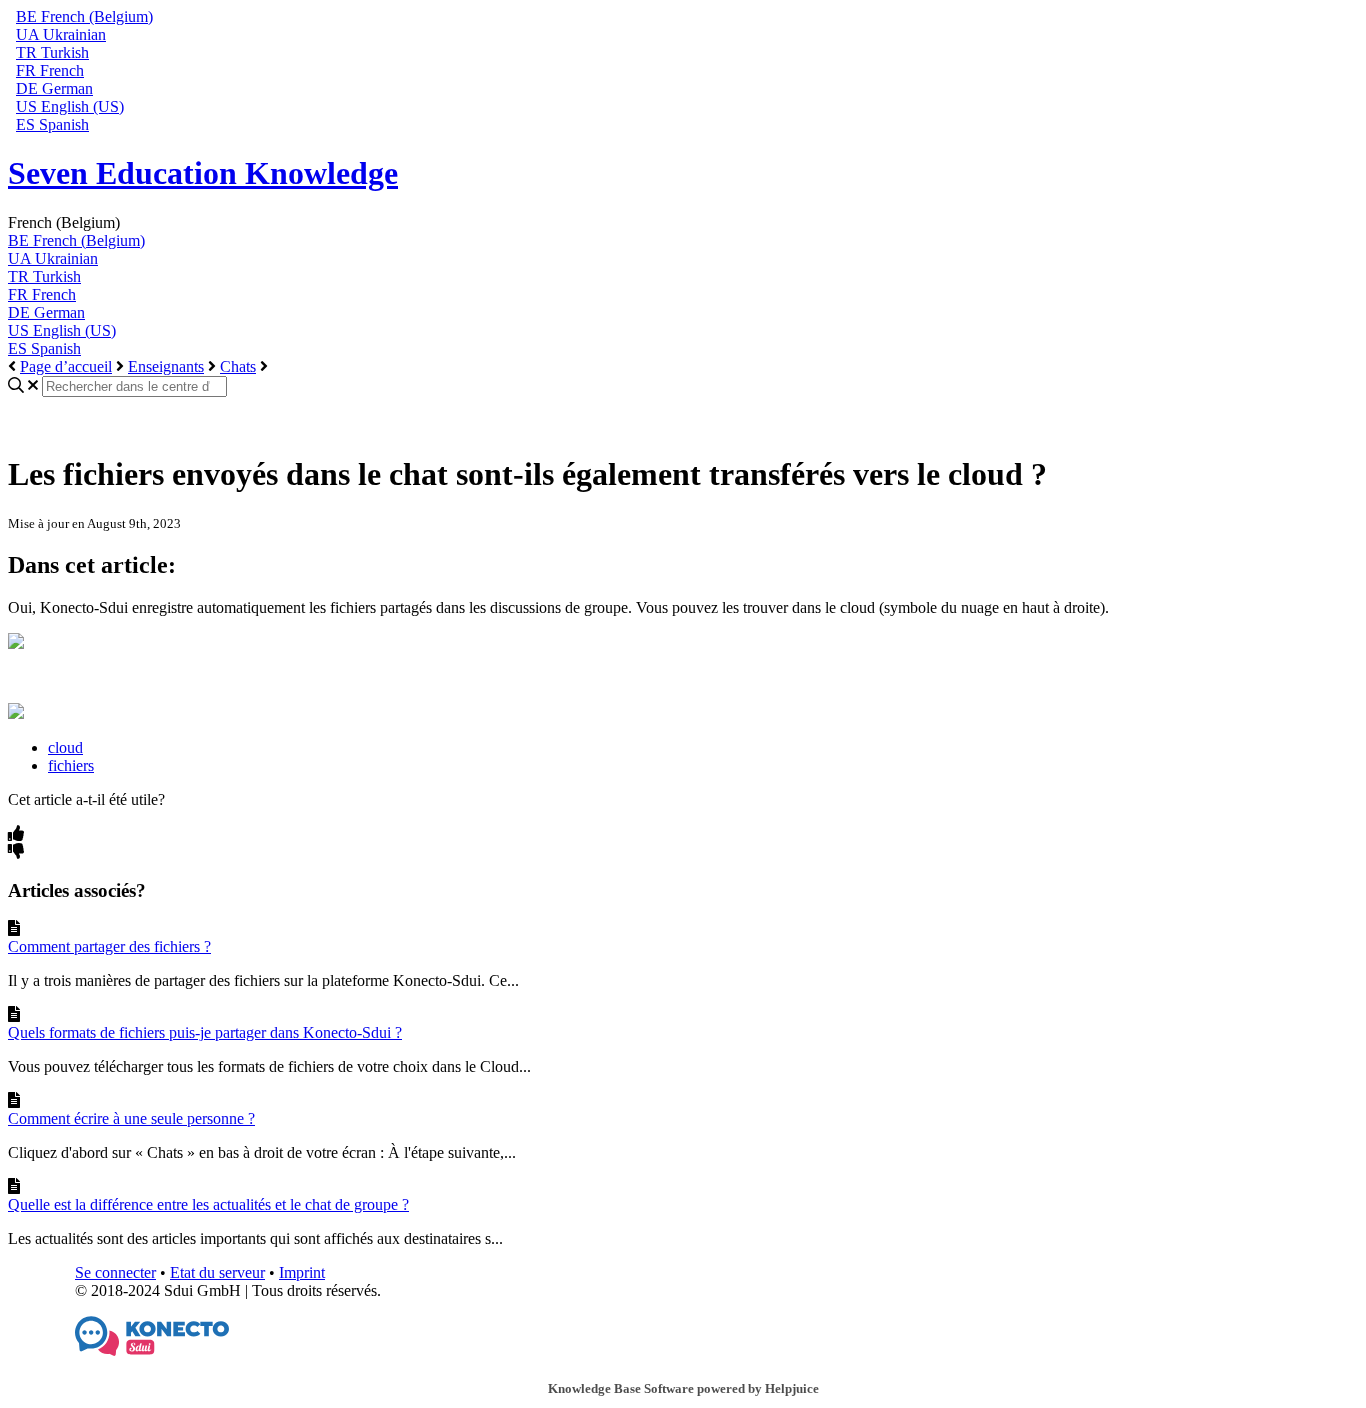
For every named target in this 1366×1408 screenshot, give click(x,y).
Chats (238, 366)
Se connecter (115, 1272)
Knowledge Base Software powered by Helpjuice (683, 1388)
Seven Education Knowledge (203, 173)
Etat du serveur (217, 1272)
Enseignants (166, 366)
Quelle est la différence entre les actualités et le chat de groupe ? (208, 1204)
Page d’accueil (66, 366)
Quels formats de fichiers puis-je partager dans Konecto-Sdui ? (205, 1032)
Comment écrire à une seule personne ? (131, 1118)
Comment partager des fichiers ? (109, 946)
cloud (65, 747)
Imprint (302, 1272)
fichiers (71, 765)
